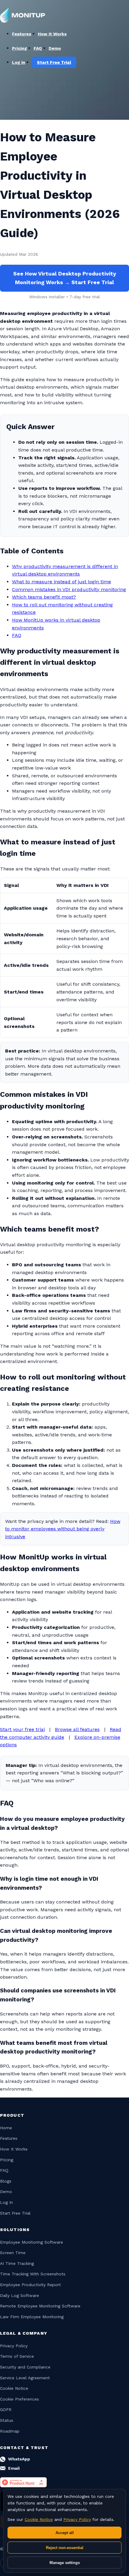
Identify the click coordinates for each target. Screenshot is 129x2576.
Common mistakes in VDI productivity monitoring (69, 589)
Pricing (19, 48)
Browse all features (77, 1729)
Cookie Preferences (19, 2399)
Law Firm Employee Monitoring (32, 2317)
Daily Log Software (19, 2295)
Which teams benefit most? (44, 597)
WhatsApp (19, 2459)
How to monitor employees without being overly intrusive (63, 1529)
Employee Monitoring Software (31, 2242)
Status (7, 2420)
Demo (6, 2192)
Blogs (6, 2181)
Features (22, 34)
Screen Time (13, 2253)
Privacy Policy (14, 2346)
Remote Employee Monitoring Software (40, 2306)
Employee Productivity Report (30, 2285)
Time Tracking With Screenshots (33, 2274)
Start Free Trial (15, 2213)
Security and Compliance (25, 2367)
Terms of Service (17, 2356)
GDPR (6, 2410)
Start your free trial (22, 1729)
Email (14, 2468)
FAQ (38, 48)
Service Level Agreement (25, 2378)
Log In (6, 2202)
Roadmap (10, 2431)
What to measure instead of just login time (61, 582)
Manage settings (65, 2563)
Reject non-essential (65, 2548)
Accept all (65, 2533)
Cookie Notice (14, 2388)
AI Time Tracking (17, 2263)
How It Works (52, 34)
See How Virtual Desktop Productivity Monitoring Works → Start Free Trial (65, 278)
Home (6, 2128)
